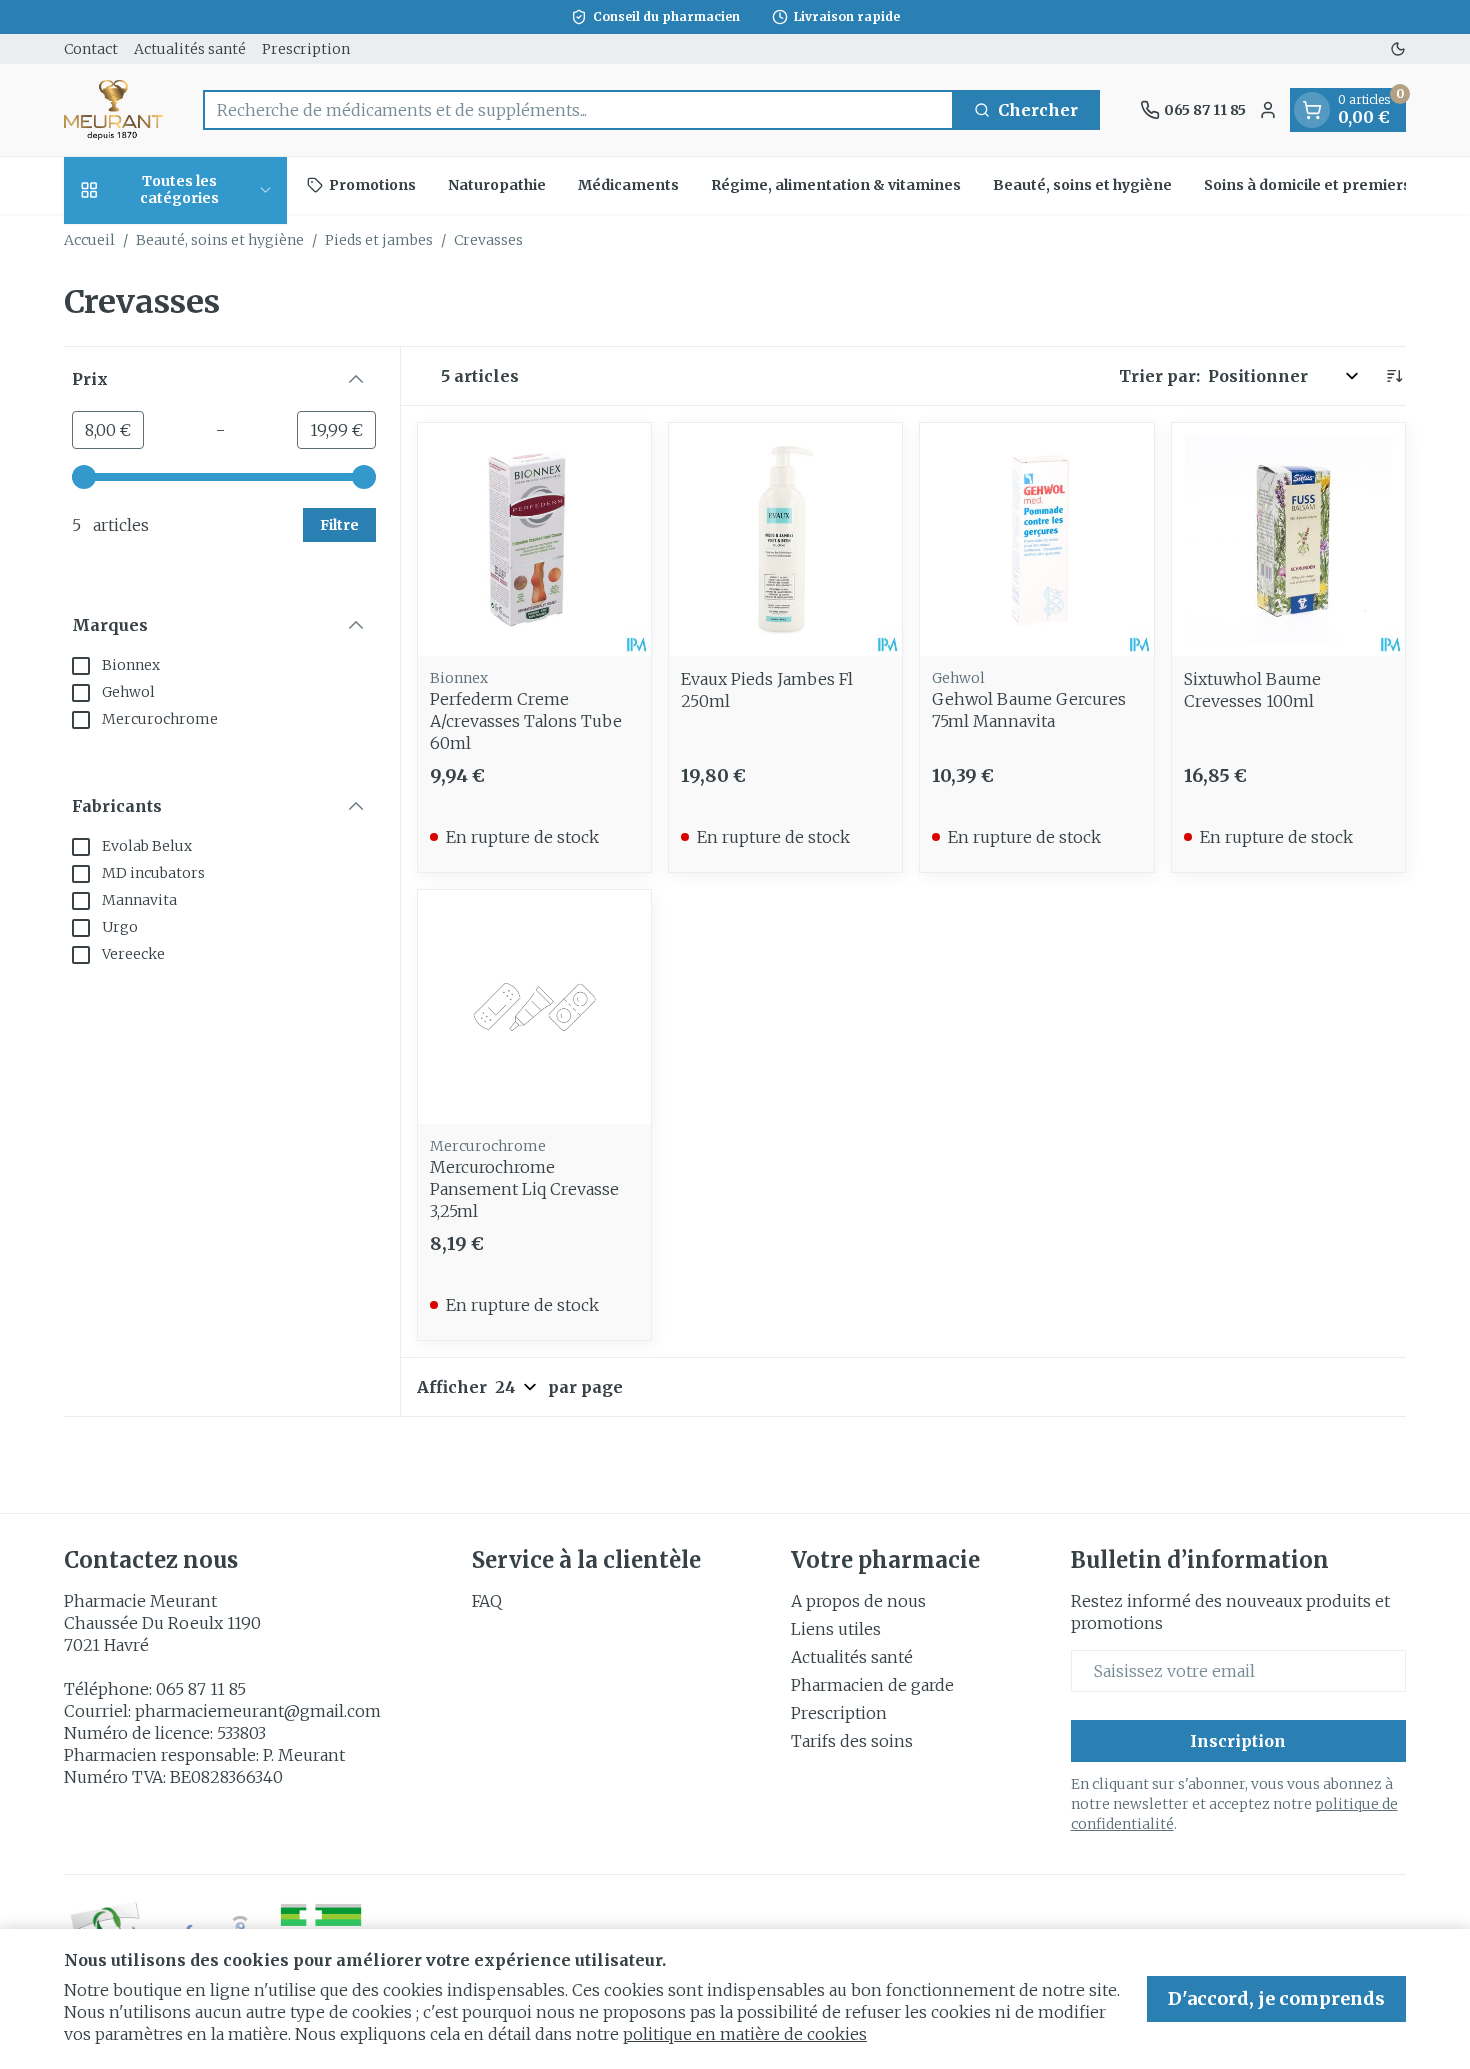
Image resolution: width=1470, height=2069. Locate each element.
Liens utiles (836, 1629)
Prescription (306, 49)
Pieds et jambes (379, 240)
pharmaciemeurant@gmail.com (258, 1711)
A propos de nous (858, 1601)
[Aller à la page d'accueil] (113, 110)
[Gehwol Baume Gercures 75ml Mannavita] (1036, 539)
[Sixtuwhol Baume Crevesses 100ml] (1288, 539)
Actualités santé (190, 49)
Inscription (1238, 1741)
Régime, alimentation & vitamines (836, 185)
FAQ (487, 1601)
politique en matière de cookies (745, 2034)
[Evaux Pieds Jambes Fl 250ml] (785, 539)
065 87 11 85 (201, 1689)
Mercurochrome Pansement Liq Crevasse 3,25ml (524, 1189)
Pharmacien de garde (872, 1685)
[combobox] (578, 110)
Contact (91, 49)
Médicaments (628, 185)
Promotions (372, 185)
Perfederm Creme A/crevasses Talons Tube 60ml (526, 721)
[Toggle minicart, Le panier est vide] (1312, 110)
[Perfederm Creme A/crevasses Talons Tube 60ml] (534, 539)
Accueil (89, 240)
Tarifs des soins (852, 1741)
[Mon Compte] (1268, 110)
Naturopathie (497, 185)
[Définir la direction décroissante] (1394, 376)
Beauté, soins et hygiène (1082, 185)
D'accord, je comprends (1276, 1998)
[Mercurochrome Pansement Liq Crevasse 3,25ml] (534, 1006)
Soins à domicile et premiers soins (1328, 185)
